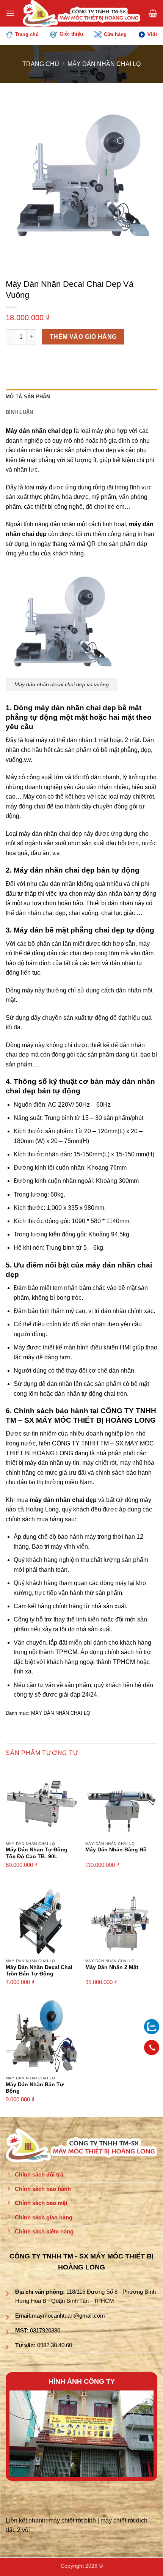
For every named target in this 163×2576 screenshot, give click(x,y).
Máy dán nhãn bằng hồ (116, 1850)
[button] (10, 13)
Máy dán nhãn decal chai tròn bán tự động (39, 1971)
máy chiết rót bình (72, 2520)
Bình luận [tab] (19, 412)
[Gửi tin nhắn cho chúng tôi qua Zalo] (152, 2026)
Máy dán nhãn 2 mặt (112, 1967)
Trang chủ (27, 34)
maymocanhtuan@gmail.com (68, 2316)
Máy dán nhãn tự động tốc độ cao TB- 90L (37, 1853)
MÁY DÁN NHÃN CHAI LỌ (104, 64)
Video (154, 34)
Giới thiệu (71, 34)
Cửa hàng (115, 34)
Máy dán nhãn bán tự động (35, 2088)
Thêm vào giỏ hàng (83, 337)
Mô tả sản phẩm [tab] (28, 397)
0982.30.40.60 (55, 2345)
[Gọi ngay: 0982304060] (152, 2048)
